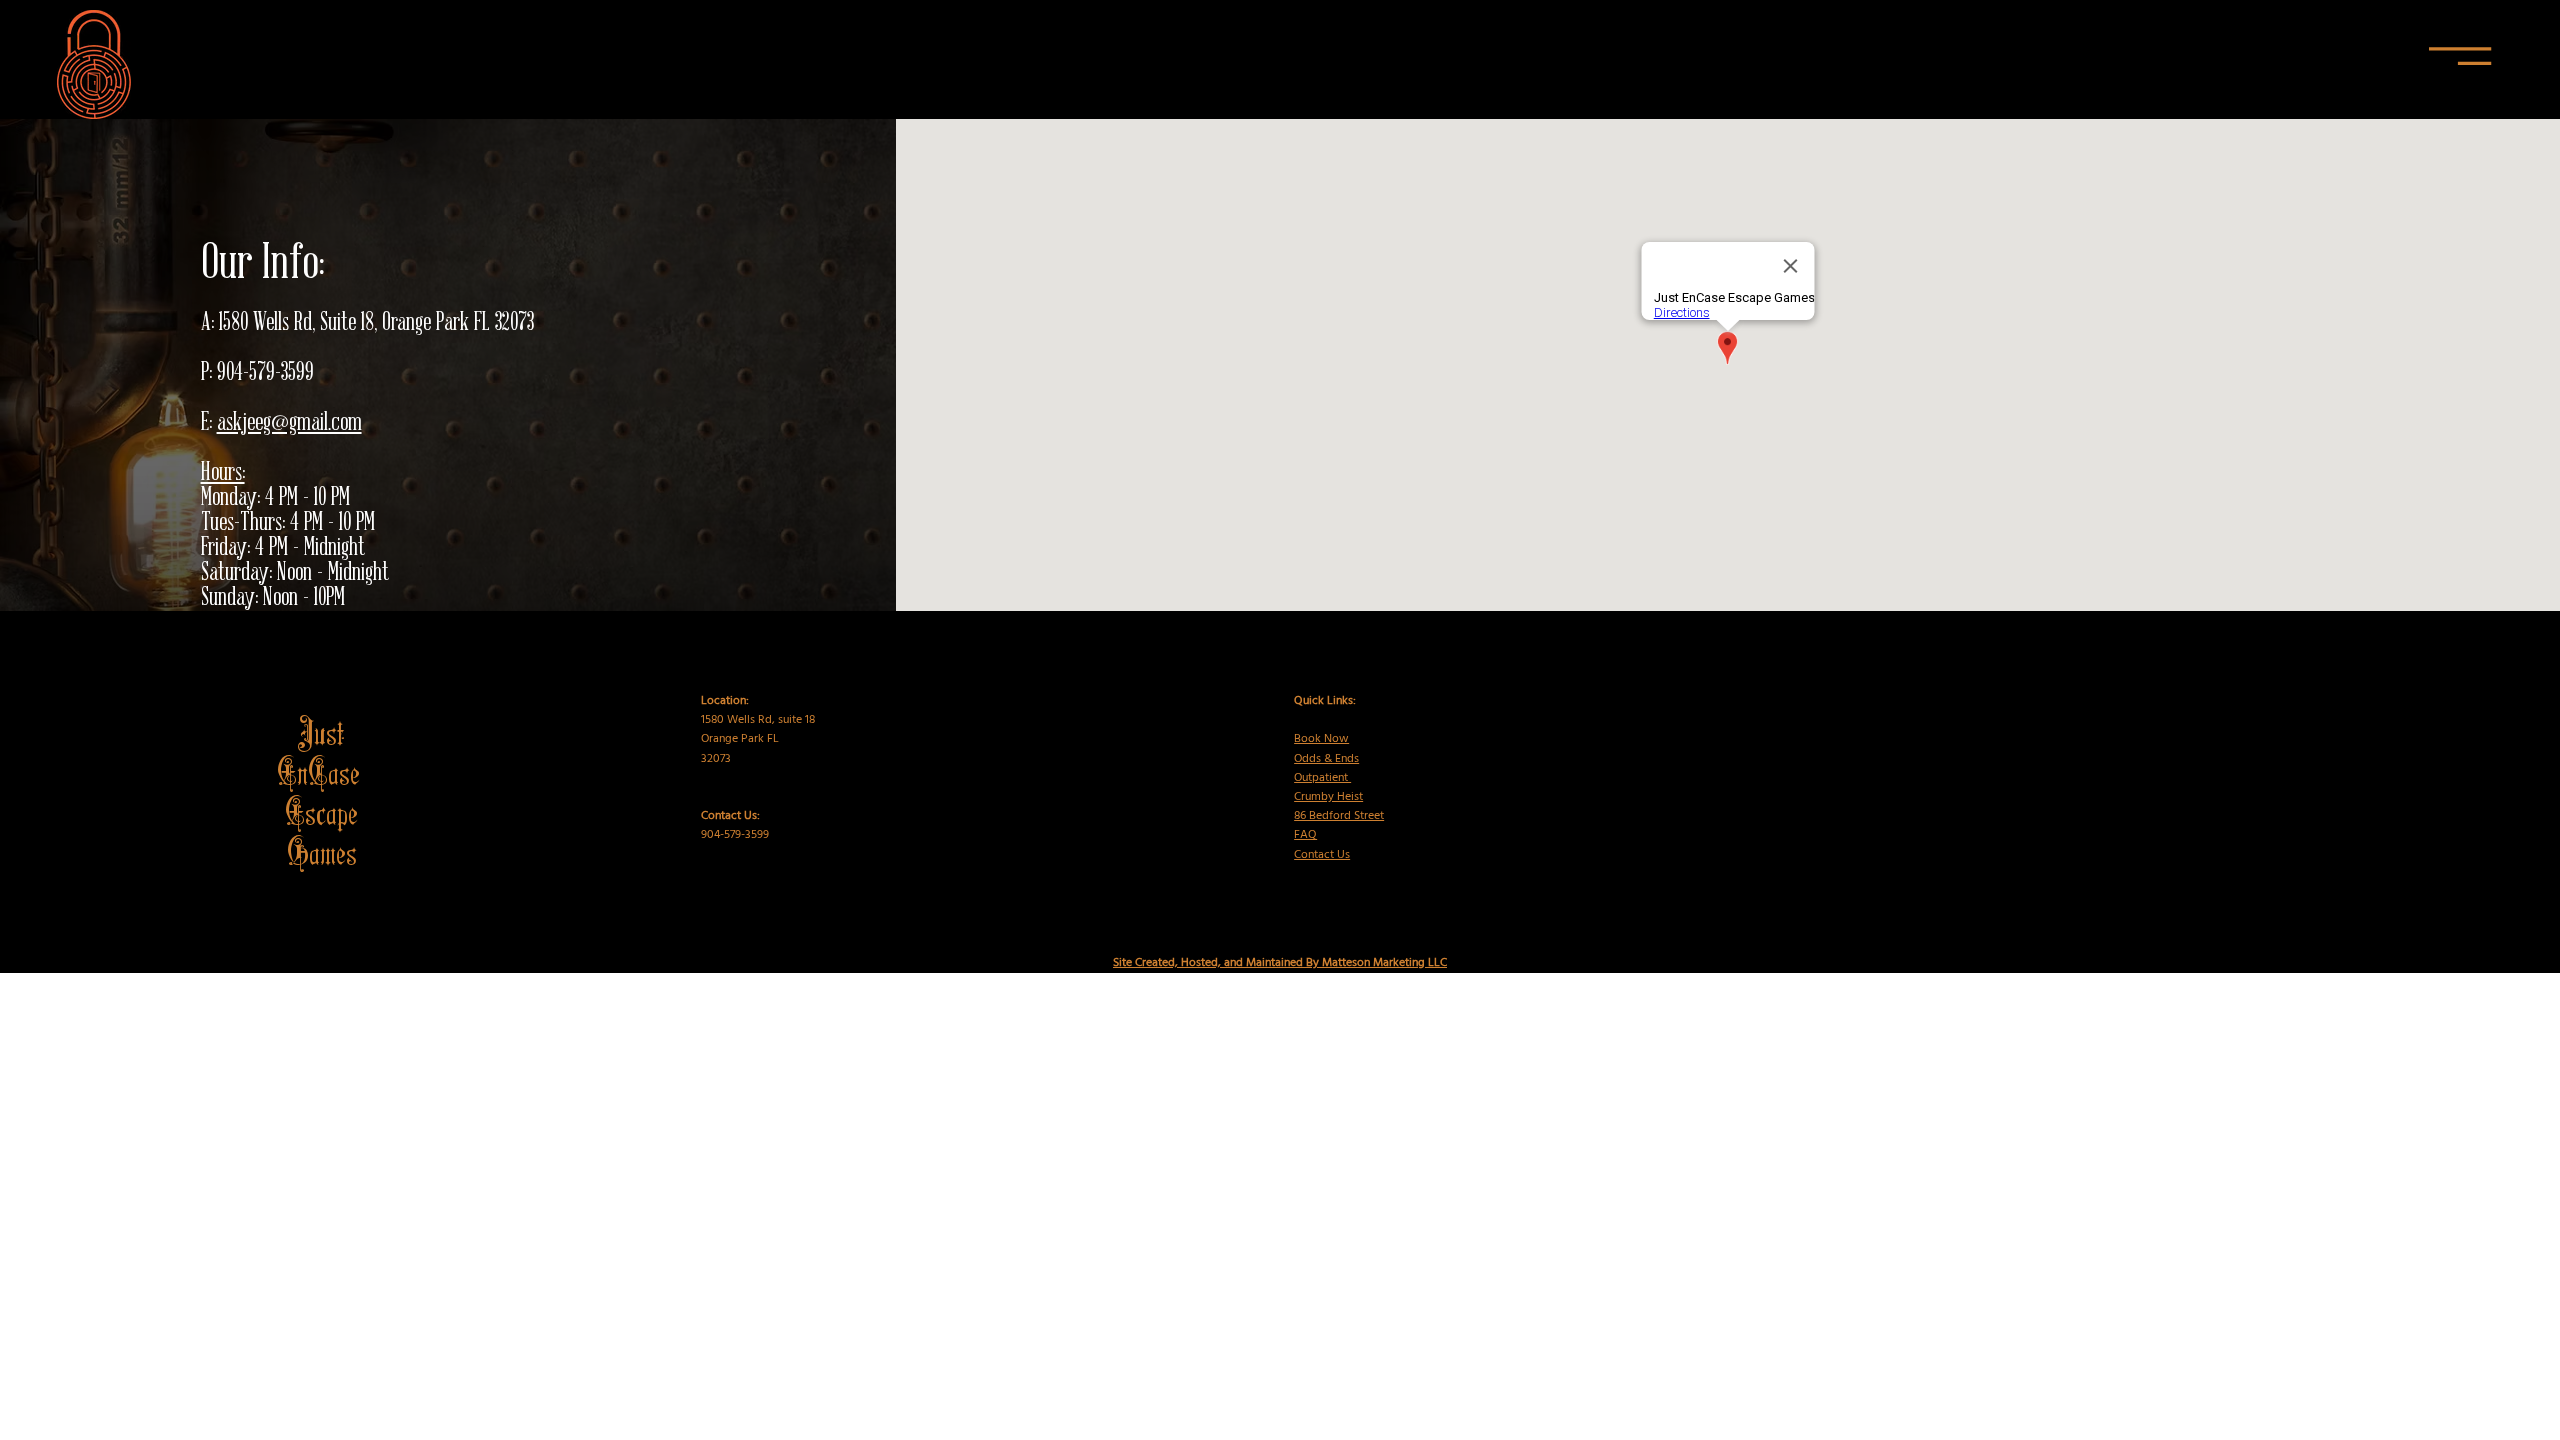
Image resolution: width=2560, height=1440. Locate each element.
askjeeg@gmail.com (289, 423)
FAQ (1305, 835)
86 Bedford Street (1339, 816)
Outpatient (1322, 778)
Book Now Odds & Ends (1326, 748)
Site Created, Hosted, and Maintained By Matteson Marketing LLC (1280, 963)
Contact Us (1322, 855)
